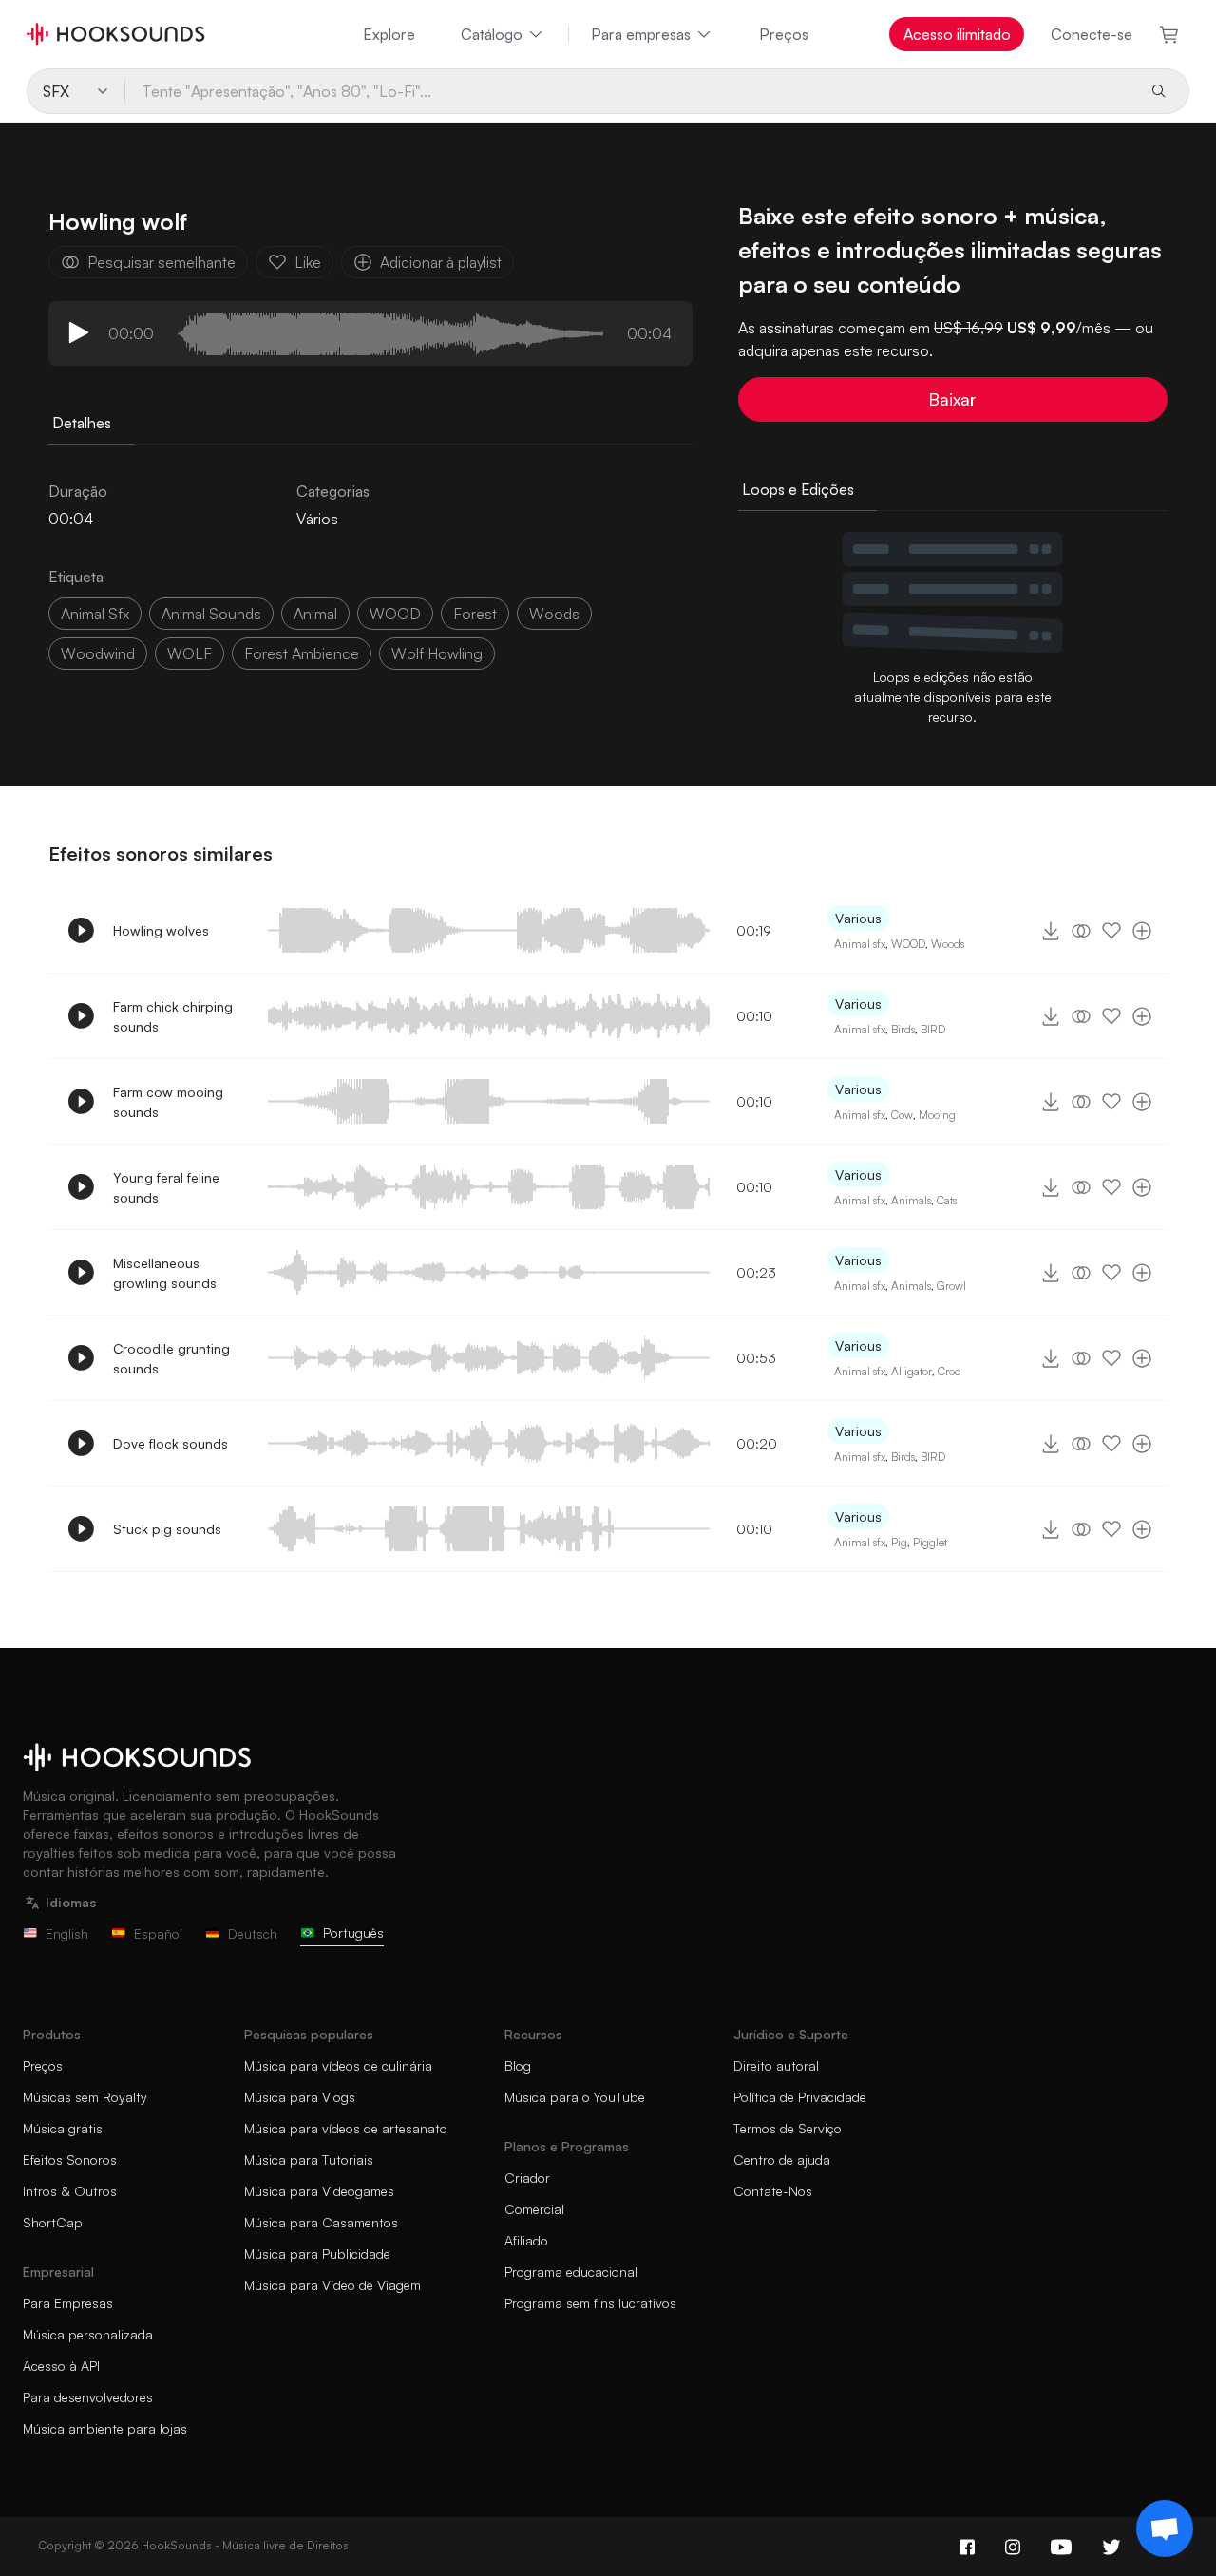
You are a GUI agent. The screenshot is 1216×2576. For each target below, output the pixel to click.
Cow (902, 1115)
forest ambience (302, 653)
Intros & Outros (70, 2191)
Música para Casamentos (321, 2222)
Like (308, 262)
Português (353, 1932)
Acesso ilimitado (957, 34)
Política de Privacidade (800, 2097)
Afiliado (526, 2240)
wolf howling (437, 653)
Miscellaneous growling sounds (165, 1273)
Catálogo (492, 34)
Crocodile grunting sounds (171, 1358)
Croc (949, 1371)
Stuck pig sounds (167, 1529)
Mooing (937, 1115)
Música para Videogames (319, 2191)
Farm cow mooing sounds (168, 1102)
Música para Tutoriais (309, 2159)
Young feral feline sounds (166, 1187)
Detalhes (82, 423)
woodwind (98, 653)
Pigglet (930, 1542)
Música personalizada (88, 2334)
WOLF (190, 653)
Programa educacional (571, 2272)
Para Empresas (68, 2303)
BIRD (933, 1029)
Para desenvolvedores (88, 2397)
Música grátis (63, 2128)
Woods (948, 944)
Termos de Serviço (788, 2128)
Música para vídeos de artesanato (346, 2128)
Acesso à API (61, 2366)
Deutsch (253, 1933)
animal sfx (95, 614)
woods (554, 614)
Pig (899, 1542)
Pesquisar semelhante (161, 262)
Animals (911, 1200)
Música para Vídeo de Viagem (332, 2285)
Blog (518, 2065)
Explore (389, 34)
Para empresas (641, 34)
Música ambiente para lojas (105, 2428)
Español (158, 1933)
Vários (317, 519)
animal (315, 614)
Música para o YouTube (575, 2097)
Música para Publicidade (317, 2254)
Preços (784, 34)
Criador (527, 2178)
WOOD (395, 614)
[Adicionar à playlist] (1142, 931)
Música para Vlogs (300, 2097)
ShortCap (53, 2222)
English (67, 1933)
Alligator (912, 1371)
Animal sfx (860, 944)
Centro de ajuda (782, 2159)
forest (475, 614)
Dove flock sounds (171, 1443)
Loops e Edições (798, 489)
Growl (951, 1286)
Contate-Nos (773, 2191)
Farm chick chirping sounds (173, 1016)
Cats (947, 1200)
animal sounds (211, 614)
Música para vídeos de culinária (338, 2065)
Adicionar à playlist (441, 262)
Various (858, 918)
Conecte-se (1092, 34)
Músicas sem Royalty (85, 2097)
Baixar (952, 399)
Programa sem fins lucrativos (590, 2303)
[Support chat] (1165, 2529)
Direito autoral (776, 2065)
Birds (903, 1029)
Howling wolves (161, 930)
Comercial (534, 2209)
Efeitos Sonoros (70, 2159)
